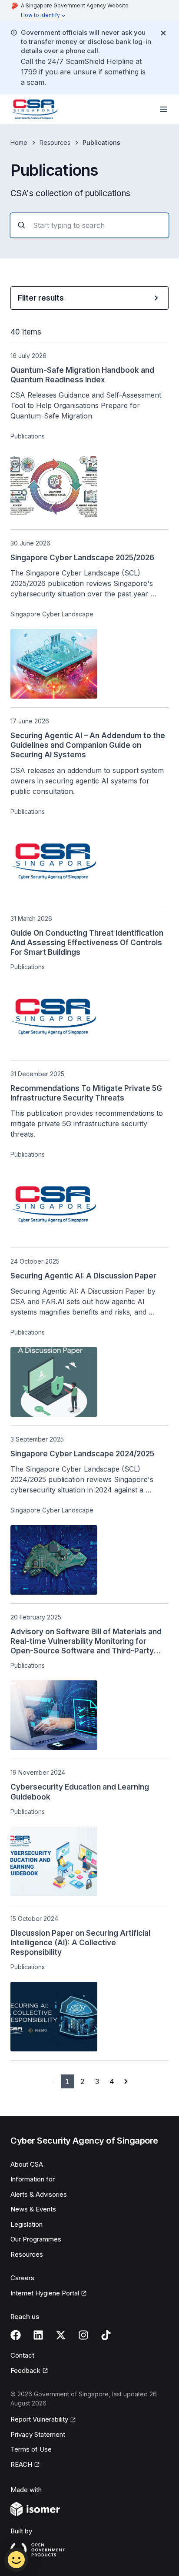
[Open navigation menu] (163, 109)
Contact (22, 2355)
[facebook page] (16, 2335)
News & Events (33, 2209)
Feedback (25, 2370)
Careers (22, 2278)
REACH (21, 2464)
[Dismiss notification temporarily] (163, 33)
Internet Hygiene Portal (45, 2293)
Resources (55, 142)
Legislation (27, 2224)
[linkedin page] (38, 2335)
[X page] (61, 2335)
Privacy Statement (38, 2434)
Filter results (41, 298)
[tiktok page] (106, 2335)
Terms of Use (31, 2449)
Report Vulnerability (39, 2419)
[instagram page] (83, 2335)
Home (19, 142)
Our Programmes (36, 2239)
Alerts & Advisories (39, 2194)
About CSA (27, 2164)
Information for (33, 2179)
